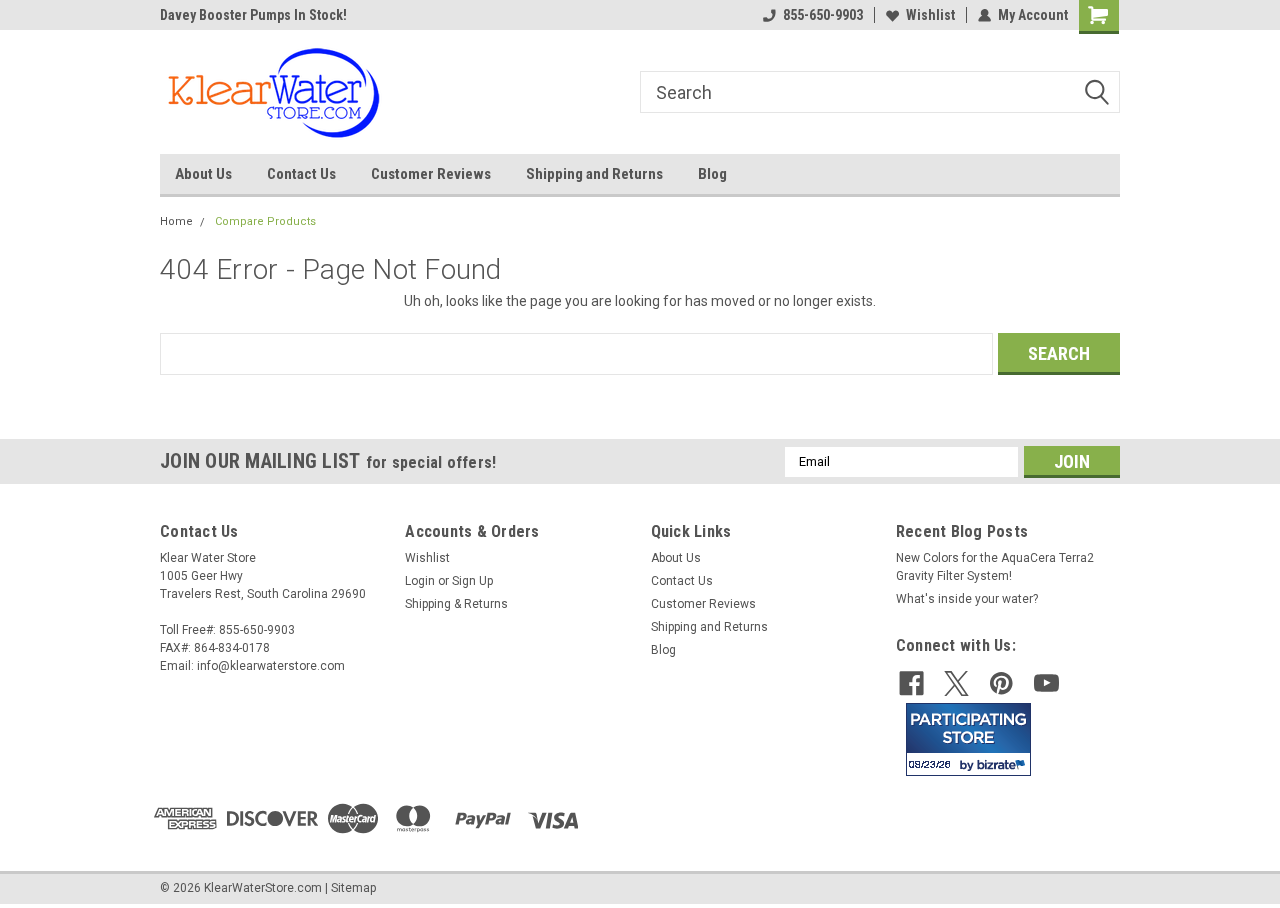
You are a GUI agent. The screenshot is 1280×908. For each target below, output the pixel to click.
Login (420, 581)
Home (176, 221)
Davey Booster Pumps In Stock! (253, 15)
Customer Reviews (431, 174)
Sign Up (472, 581)
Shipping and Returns (594, 174)
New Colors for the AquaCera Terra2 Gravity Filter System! (995, 567)
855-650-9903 (823, 15)
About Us (203, 174)
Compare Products (265, 221)
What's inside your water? (967, 599)
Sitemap (353, 888)
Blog (712, 174)
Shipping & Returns (456, 604)
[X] (956, 683)
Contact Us (301, 174)
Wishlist (930, 15)
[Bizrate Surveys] (1003, 764)
